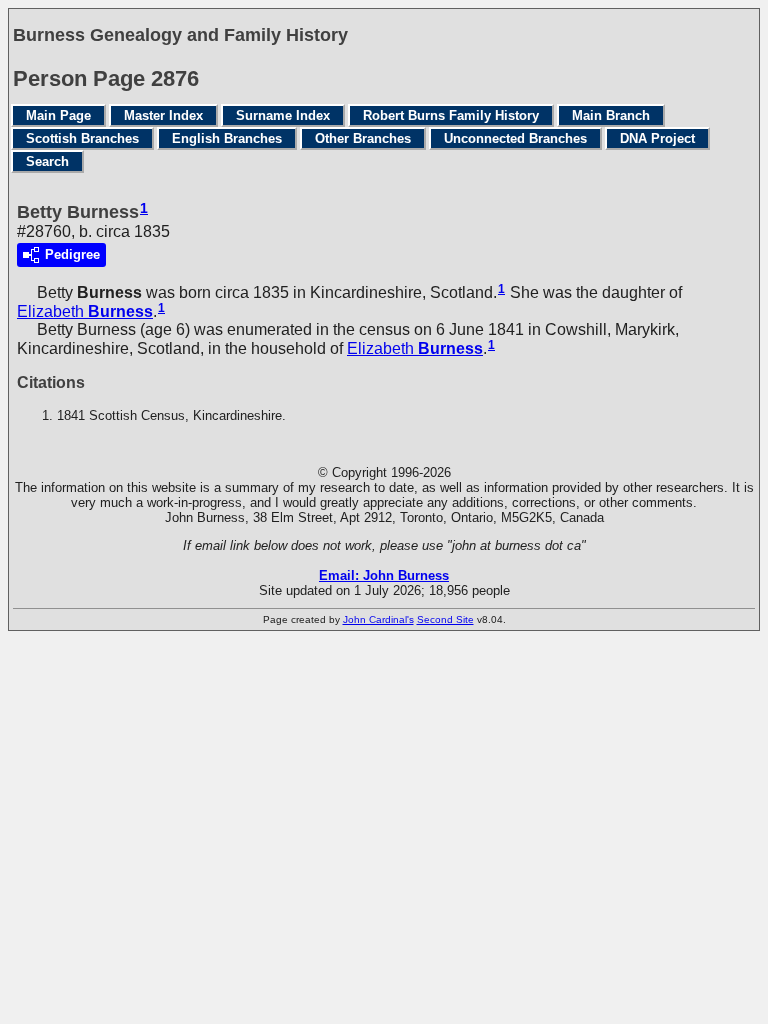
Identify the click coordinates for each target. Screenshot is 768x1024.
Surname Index (283, 115)
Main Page (58, 115)
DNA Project (657, 138)
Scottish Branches (82, 138)
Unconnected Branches (515, 138)
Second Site (445, 619)
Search (47, 161)
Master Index (163, 115)
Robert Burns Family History (451, 115)
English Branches (227, 138)
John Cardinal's (378, 619)
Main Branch (611, 115)
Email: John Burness (384, 575)
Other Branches (363, 138)
